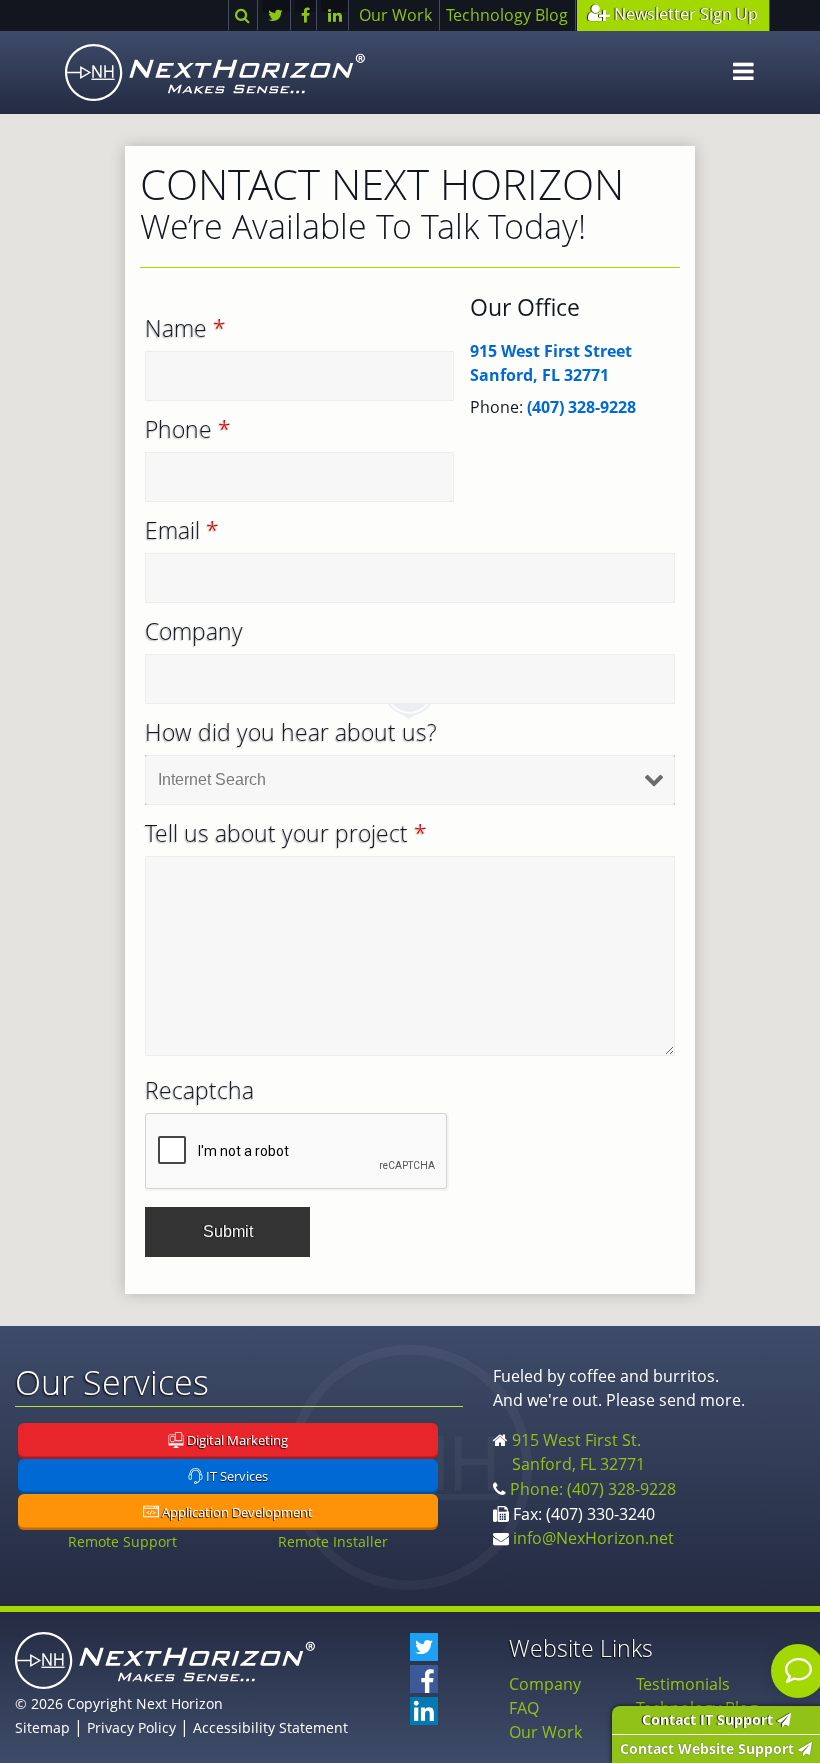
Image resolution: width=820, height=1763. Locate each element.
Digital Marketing (236, 1441)
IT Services (235, 1477)
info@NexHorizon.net (593, 1538)
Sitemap (42, 1727)
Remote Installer (333, 1541)
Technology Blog (507, 15)
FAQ (524, 1708)
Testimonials (683, 1684)
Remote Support (122, 1541)
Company (194, 632)
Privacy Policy (131, 1727)
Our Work (395, 15)
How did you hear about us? (291, 733)
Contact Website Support (709, 1748)
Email (182, 531)
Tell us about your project (286, 834)
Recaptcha (199, 1091)
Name (185, 329)
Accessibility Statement (270, 1727)
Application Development (236, 1512)
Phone (188, 430)
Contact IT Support (709, 1719)
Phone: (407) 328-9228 (593, 1489)
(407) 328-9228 (581, 407)
